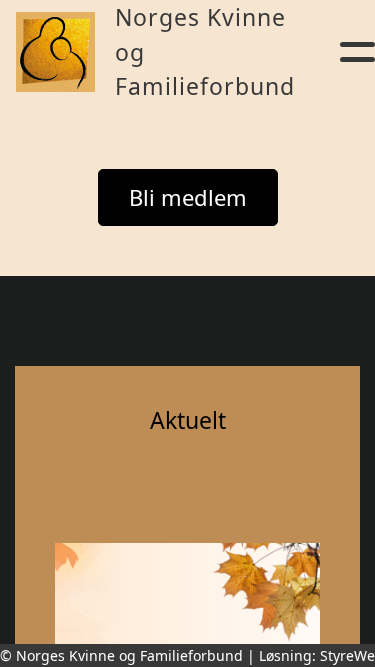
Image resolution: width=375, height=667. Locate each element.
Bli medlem (188, 197)
